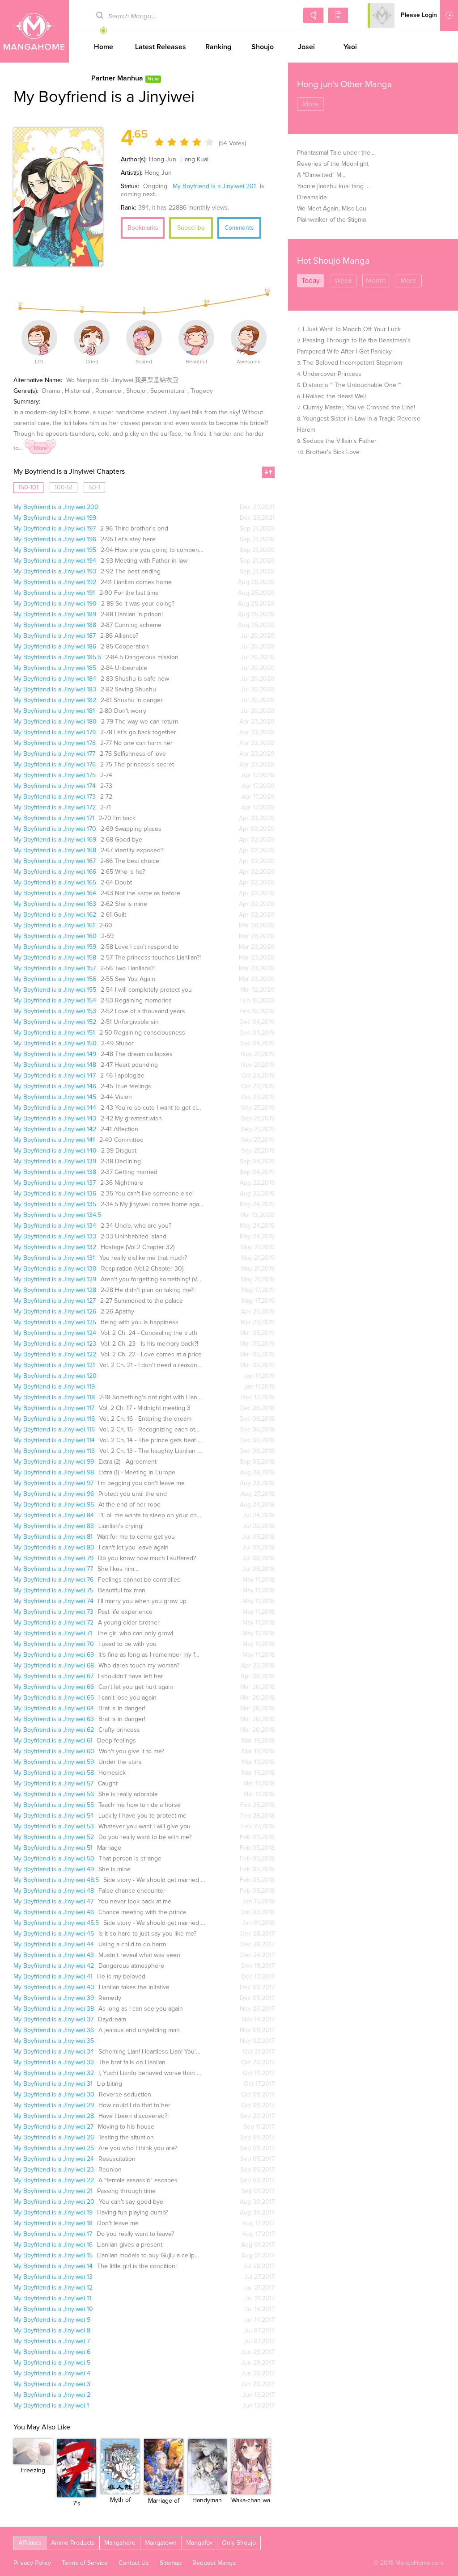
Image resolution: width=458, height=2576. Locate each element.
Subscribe (191, 228)
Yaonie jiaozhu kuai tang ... (333, 186)
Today (311, 281)
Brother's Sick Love (333, 452)
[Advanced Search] (313, 15)
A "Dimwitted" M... (321, 175)
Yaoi (350, 47)
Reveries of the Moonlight (333, 164)
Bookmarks (143, 228)
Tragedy (202, 391)
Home (104, 47)
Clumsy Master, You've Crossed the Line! (359, 408)
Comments (239, 228)
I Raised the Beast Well (334, 396)
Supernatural (168, 391)
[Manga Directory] (338, 15)
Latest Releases (161, 47)
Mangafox (199, 2543)
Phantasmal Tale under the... (336, 153)
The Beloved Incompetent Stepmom (352, 363)
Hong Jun (163, 160)
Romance (108, 391)
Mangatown (161, 2543)
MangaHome (34, 31)
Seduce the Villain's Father (340, 441)
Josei (306, 47)
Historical (78, 391)
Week (343, 281)
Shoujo (263, 47)
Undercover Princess (332, 374)
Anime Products (73, 2543)
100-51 (64, 488)
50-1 (94, 488)
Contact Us (134, 2563)
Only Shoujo (239, 2543)
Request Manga (214, 2563)
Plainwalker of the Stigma (331, 220)
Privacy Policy (32, 2563)
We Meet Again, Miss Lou (332, 209)
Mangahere (120, 2543)
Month (376, 281)
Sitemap (171, 2563)
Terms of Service (85, 2563)
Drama (51, 391)
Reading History (449, 15)
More (40, 448)
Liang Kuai (193, 160)
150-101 (28, 488)
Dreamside (312, 198)
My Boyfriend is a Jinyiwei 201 (214, 186)
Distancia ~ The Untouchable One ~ (352, 385)
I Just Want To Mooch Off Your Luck (352, 329)
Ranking (218, 47)
